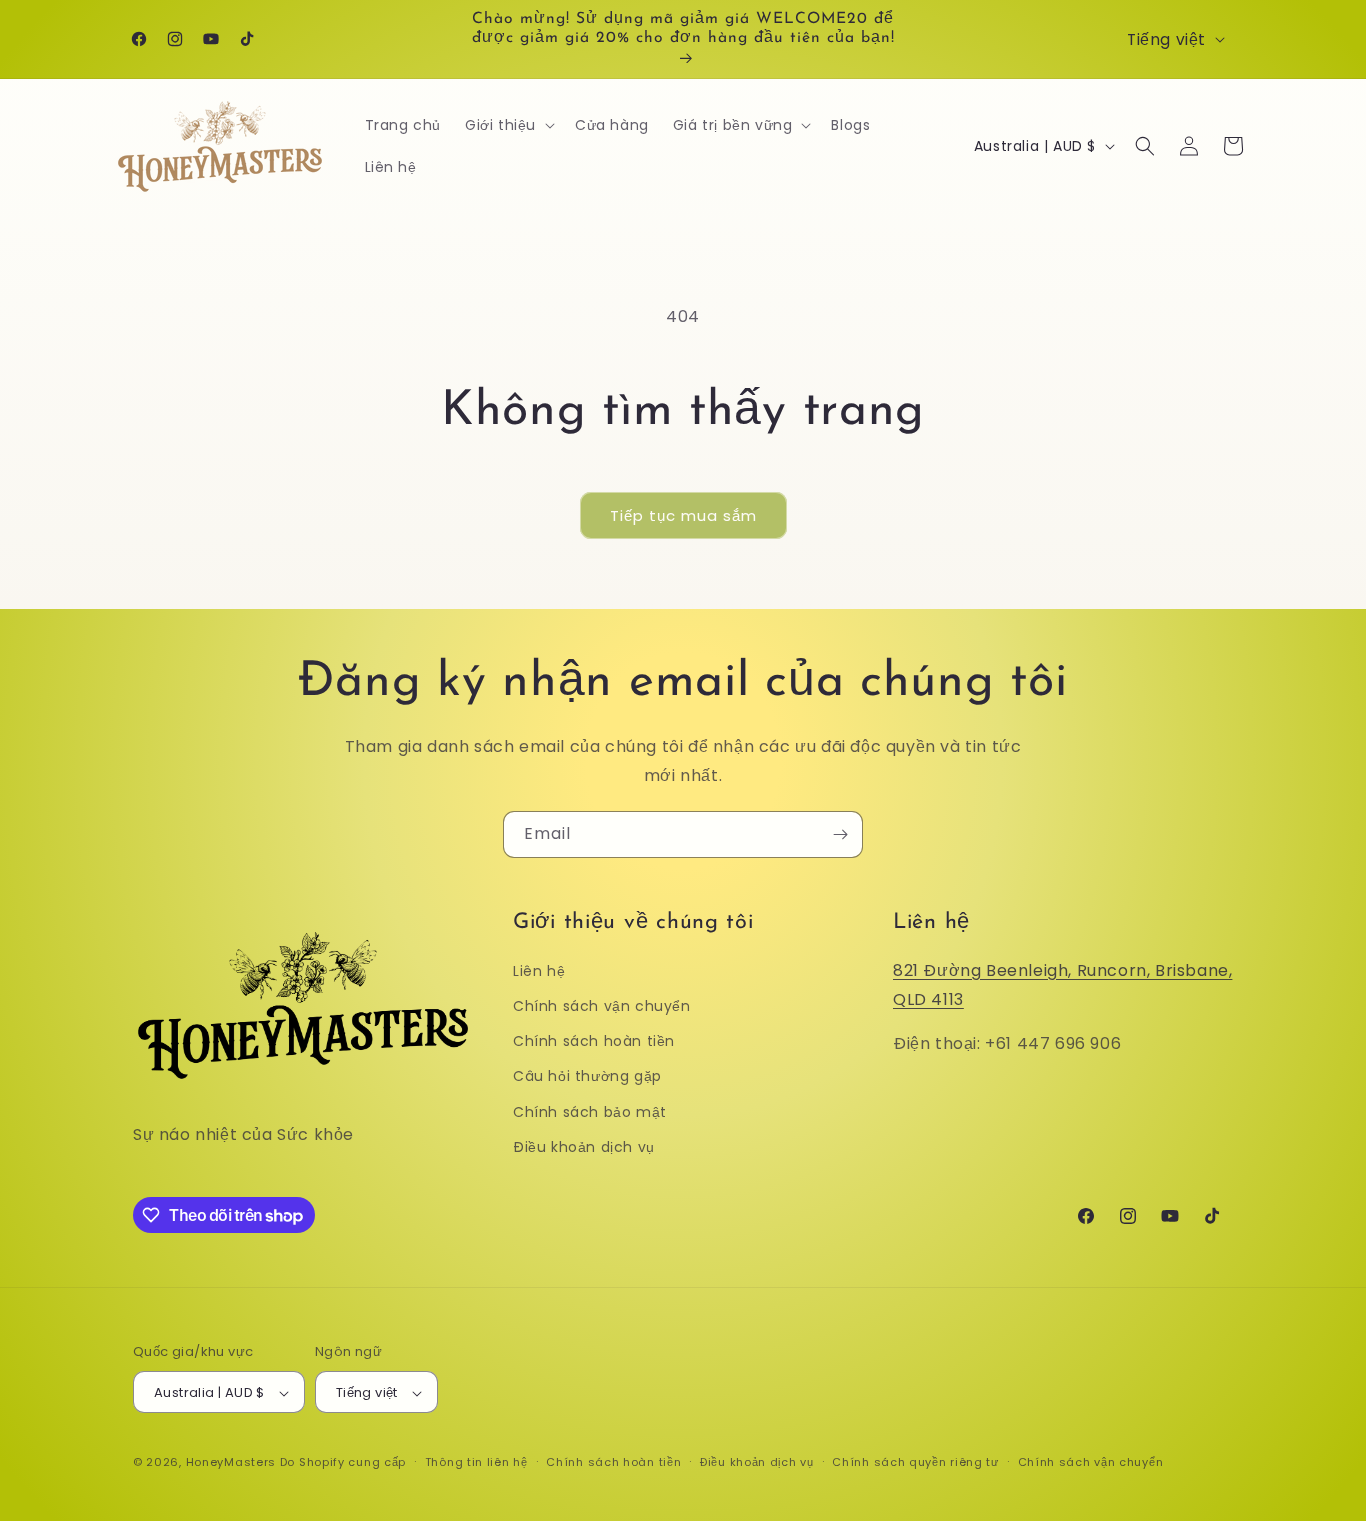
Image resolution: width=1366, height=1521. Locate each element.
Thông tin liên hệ (476, 1462)
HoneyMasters (231, 1463)
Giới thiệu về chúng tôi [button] (633, 922)
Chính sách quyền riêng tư (915, 1462)
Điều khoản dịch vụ (584, 1147)
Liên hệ (539, 971)
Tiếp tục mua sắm (683, 515)
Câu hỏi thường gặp (587, 1077)
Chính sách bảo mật (590, 1112)
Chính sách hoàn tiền (594, 1041)
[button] (508, 125)
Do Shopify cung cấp (343, 1463)
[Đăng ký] (840, 834)
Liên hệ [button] (931, 922)
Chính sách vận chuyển (602, 1006)
